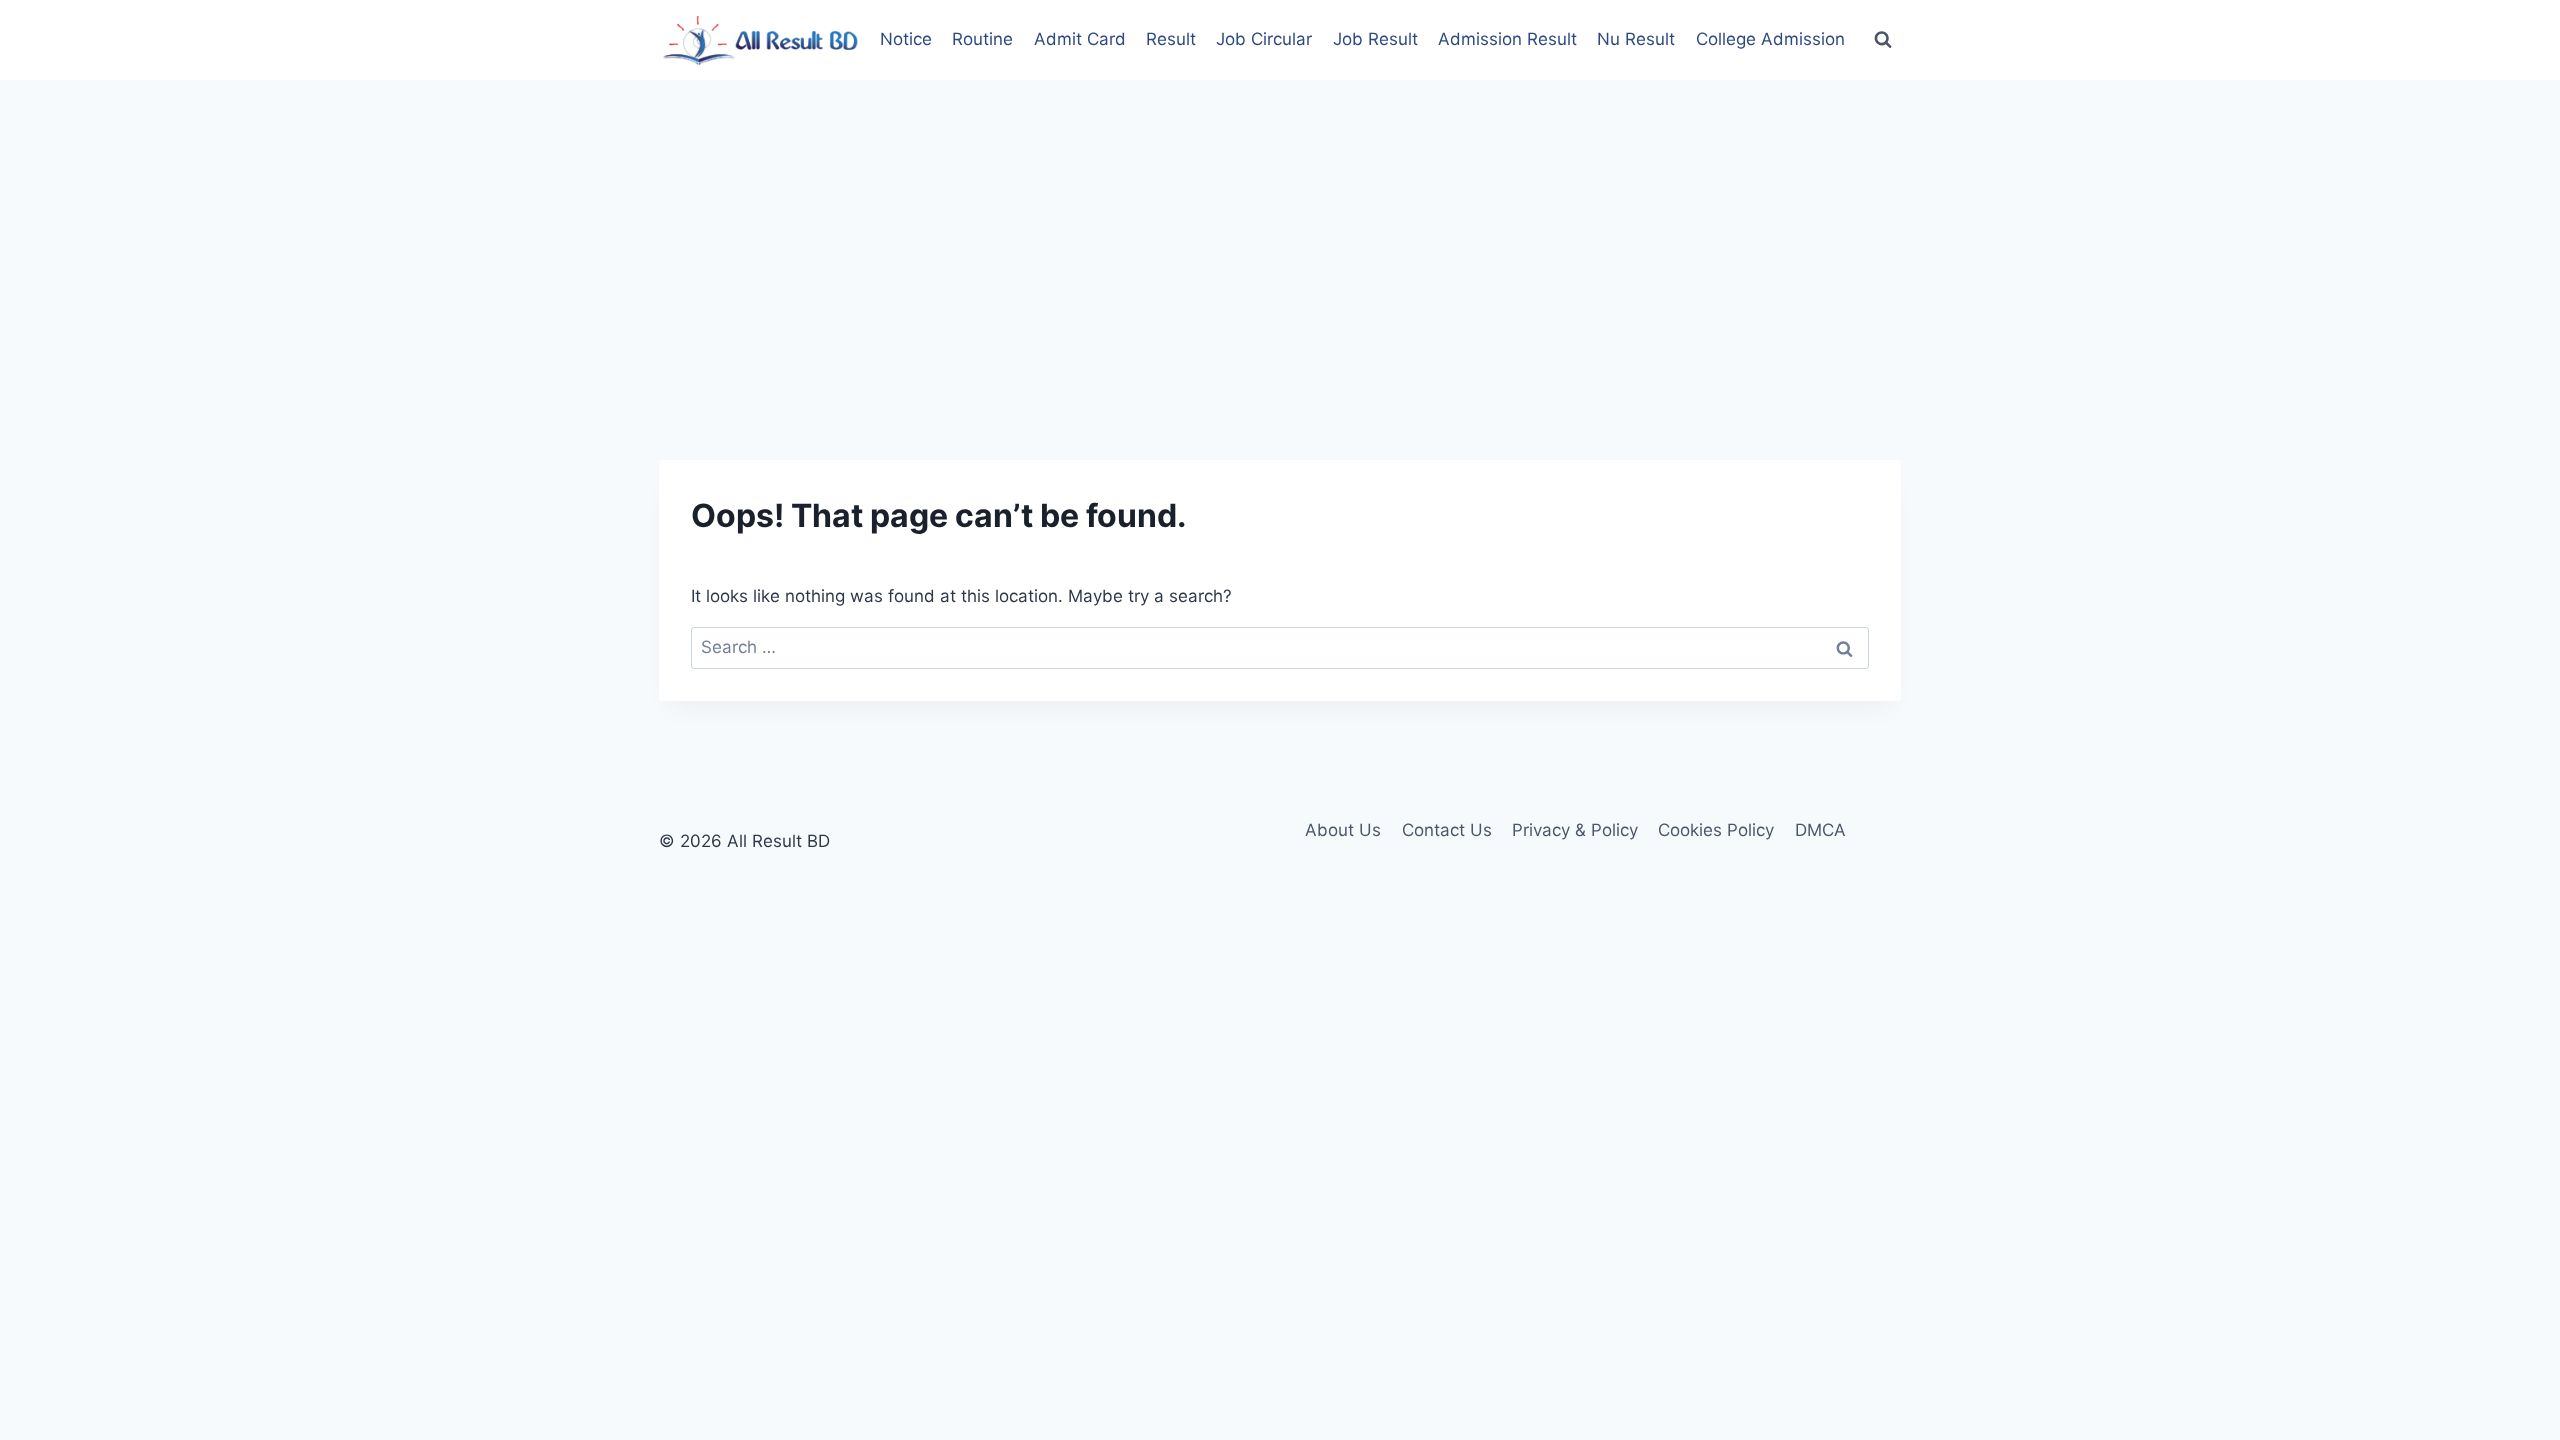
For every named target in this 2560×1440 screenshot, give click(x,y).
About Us (1343, 830)
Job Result (1375, 39)
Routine (982, 39)
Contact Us (1447, 830)
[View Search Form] (1883, 40)
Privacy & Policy (1575, 830)
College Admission (1770, 39)
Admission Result (1507, 39)
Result (1171, 39)
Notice (906, 39)
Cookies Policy (1716, 830)
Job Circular (1264, 39)
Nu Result (1636, 39)
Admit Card (1080, 39)
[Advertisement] (1280, 230)
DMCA (1820, 830)
